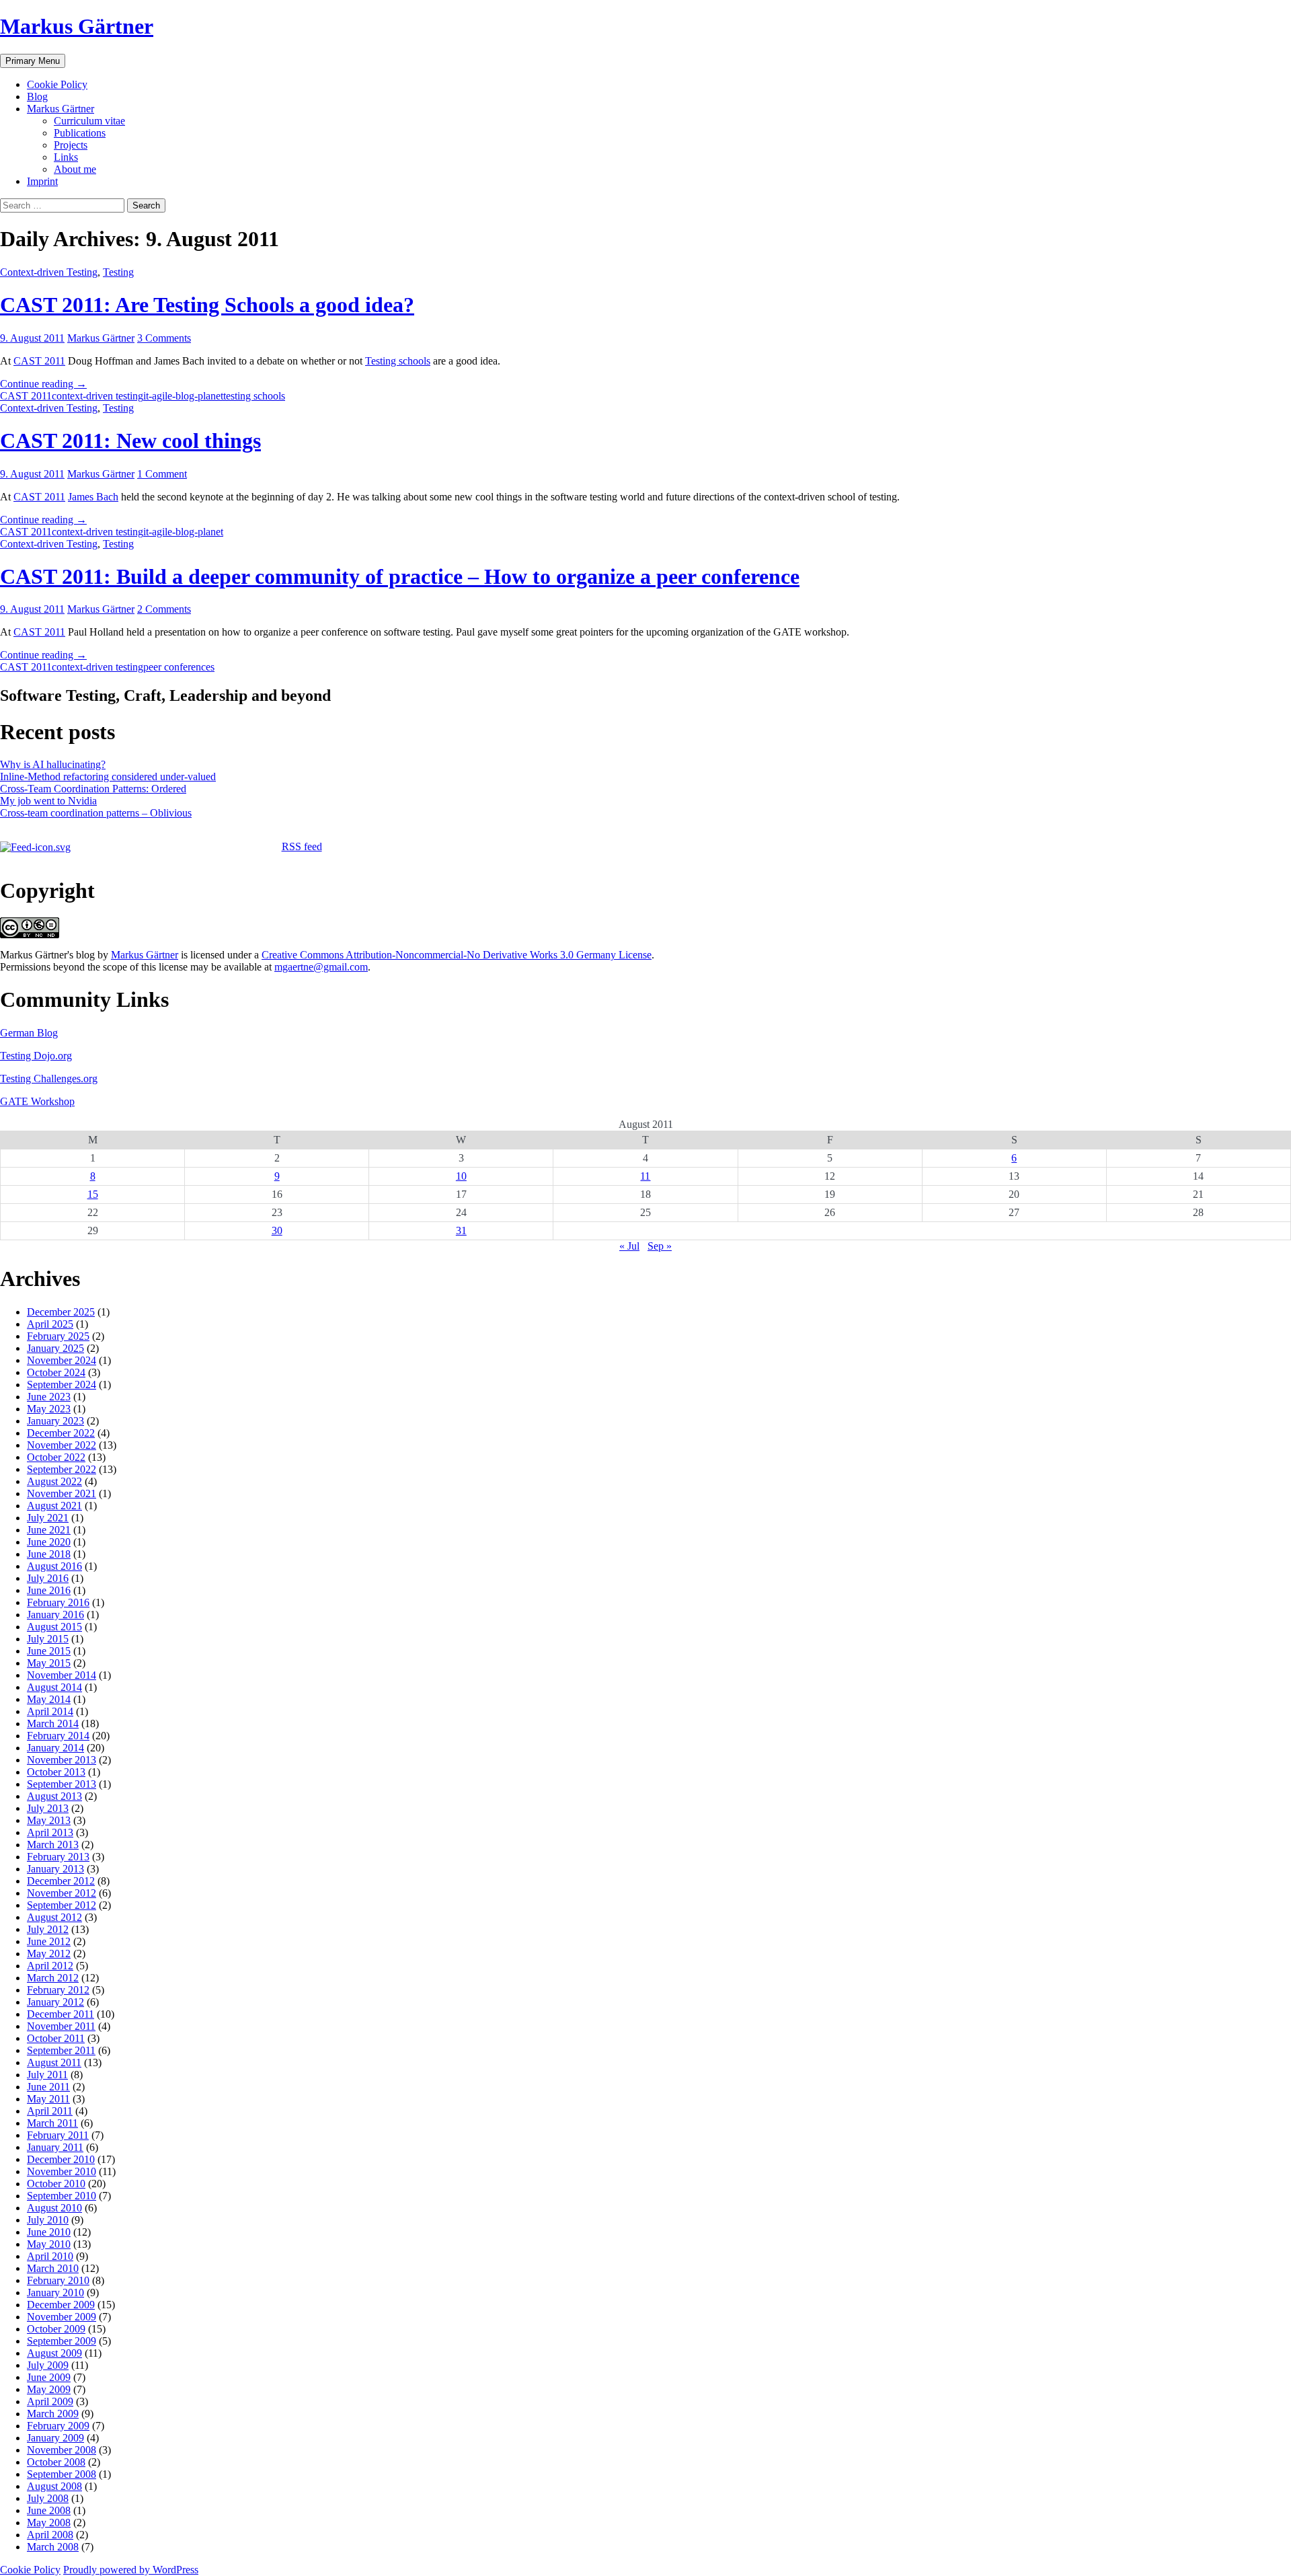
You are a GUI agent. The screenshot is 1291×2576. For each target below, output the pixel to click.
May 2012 (49, 1954)
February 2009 (58, 2426)
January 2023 (55, 1421)
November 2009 (62, 2317)
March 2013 (53, 1845)
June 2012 (49, 1941)
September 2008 (62, 2474)
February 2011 (58, 2135)
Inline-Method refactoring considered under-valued (108, 776)
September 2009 (62, 2341)
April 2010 (50, 2256)
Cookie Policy (57, 84)
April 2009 (50, 2401)
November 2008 (62, 2450)
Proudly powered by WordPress (131, 2570)
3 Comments (164, 338)
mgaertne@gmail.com (321, 967)
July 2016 (48, 1578)
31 (461, 1230)
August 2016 (54, 1566)
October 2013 (56, 1772)
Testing (118, 272)
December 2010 (61, 2159)
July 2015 (48, 1639)
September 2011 (61, 2050)
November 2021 (62, 1493)
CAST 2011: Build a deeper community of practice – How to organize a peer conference (400, 576)
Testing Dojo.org (36, 1056)
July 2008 (48, 2498)
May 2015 (49, 1663)
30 (277, 1230)
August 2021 (54, 1506)
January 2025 (55, 1348)
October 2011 (56, 2038)
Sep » (660, 1246)
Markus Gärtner (77, 26)
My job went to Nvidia (48, 801)
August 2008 (54, 2486)
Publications (80, 133)
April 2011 (50, 2111)
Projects (71, 145)
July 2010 (48, 2220)
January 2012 (55, 2002)
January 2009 (55, 2438)
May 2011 (48, 2099)
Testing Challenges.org (49, 1078)
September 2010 (62, 2196)
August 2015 (54, 1627)
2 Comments (164, 609)
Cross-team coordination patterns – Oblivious (96, 813)
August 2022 (54, 1481)
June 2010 (49, 2232)
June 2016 (49, 1590)
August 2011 (54, 2062)
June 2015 (49, 1651)
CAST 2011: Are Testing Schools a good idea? (207, 305)
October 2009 (56, 2329)
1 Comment (162, 474)
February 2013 (58, 1857)
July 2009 (48, 2365)
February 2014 (58, 1736)
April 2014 (50, 1711)
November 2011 (61, 2026)
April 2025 (50, 1324)
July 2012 (48, 1929)
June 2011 (48, 2087)
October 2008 (56, 2462)
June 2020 (49, 1542)
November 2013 (62, 1760)
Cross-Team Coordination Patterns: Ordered (93, 789)
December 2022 (61, 1433)
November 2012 (62, 1893)
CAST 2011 (39, 361)
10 (461, 1176)
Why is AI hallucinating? (53, 764)
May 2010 (49, 2244)
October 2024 (56, 1372)
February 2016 (58, 1602)
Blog (37, 97)
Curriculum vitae (89, 121)
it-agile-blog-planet (183, 396)
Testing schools (398, 361)
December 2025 (61, 1312)
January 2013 (55, 1869)
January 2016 (55, 1615)
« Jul (629, 1246)
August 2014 (54, 1687)
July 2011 (47, 2075)
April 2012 (50, 1966)
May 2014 (49, 1699)
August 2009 (54, 2353)
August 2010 (54, 2208)
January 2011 (55, 2147)
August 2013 (54, 1796)
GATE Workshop (37, 1101)
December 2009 (61, 2305)
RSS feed (302, 846)
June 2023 (49, 1397)
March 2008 (53, 2547)
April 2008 (50, 2535)
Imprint (42, 181)
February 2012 (58, 1990)
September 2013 (62, 1784)
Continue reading (43, 384)
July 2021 (48, 1518)
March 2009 (53, 2414)
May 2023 (49, 1409)
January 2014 (55, 1748)
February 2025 (58, 1336)
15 (93, 1194)
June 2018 (49, 1554)
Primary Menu (33, 61)
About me (75, 169)
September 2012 (62, 1905)
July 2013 (48, 1808)
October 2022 (56, 1457)
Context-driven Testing (49, 272)
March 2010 (53, 2268)
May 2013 (49, 1820)
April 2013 (50, 1832)
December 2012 (61, 1881)
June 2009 (49, 2377)
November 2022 (62, 1445)
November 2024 (62, 1360)
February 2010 (58, 2280)
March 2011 (52, 2123)
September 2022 (62, 1469)
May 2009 (49, 2389)
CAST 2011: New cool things (130, 441)
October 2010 (56, 2184)
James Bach (93, 497)
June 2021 (49, 1530)
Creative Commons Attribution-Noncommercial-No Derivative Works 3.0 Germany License (457, 955)
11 (645, 1176)
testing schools (254, 396)
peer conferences (179, 667)
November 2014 (62, 1675)
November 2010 (62, 2171)
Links (66, 157)
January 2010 (55, 2293)
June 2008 (49, 2510)
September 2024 (62, 1385)
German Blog (29, 1033)
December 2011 (61, 2014)
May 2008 (49, 2523)
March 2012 (53, 1978)
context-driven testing (97, 396)
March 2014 (53, 1723)
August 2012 (54, 1917)
